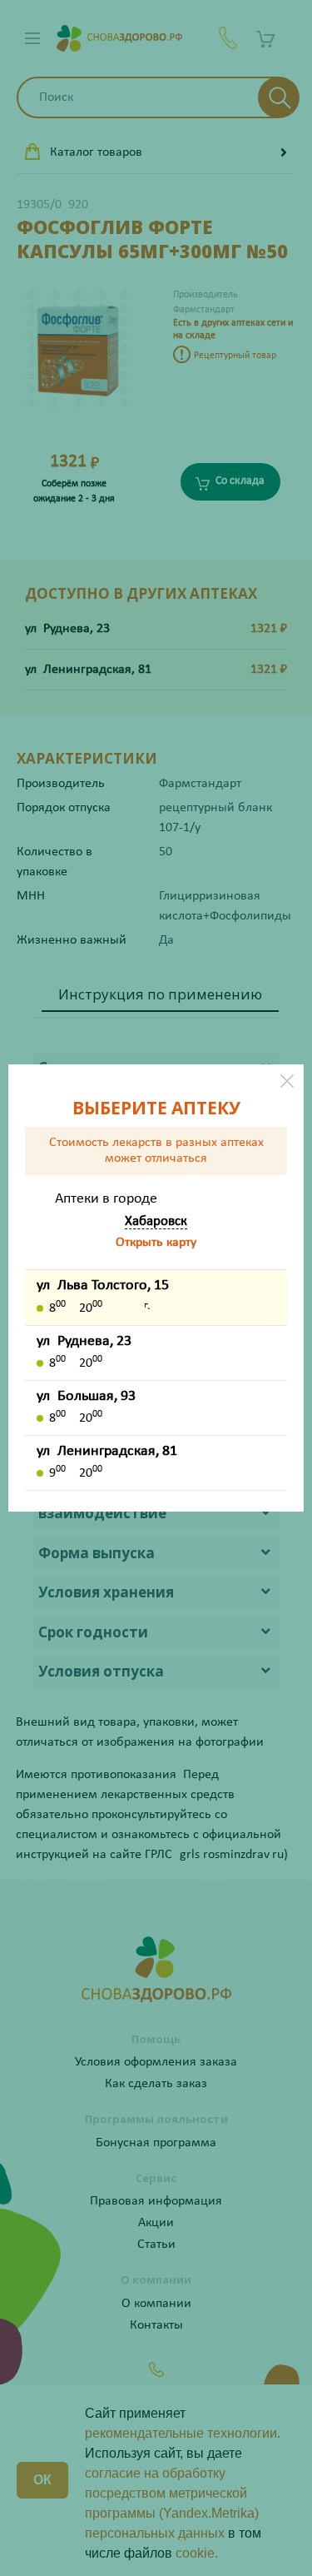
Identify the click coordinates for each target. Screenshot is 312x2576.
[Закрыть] (287, 1081)
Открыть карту (156, 1243)
